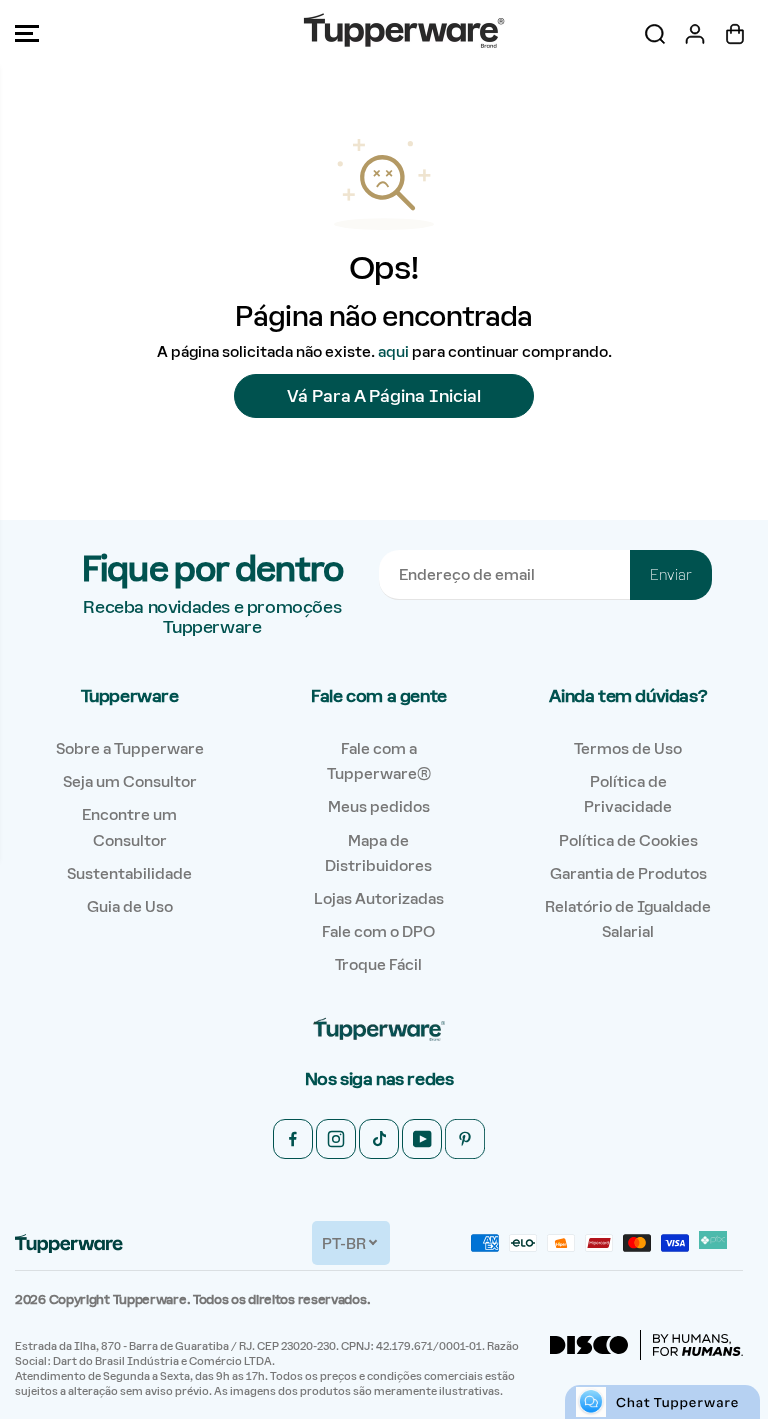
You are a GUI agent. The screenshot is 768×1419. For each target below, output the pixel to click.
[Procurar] (655, 34)
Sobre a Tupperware (130, 748)
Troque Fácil (378, 964)
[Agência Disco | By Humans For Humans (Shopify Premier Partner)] (646, 1345)
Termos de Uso (628, 748)
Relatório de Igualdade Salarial (628, 919)
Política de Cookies (628, 840)
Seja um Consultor (130, 781)
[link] (379, 1030)
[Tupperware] (379, 33)
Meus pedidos (379, 806)
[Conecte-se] (695, 34)
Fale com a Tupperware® (379, 761)
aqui (393, 351)
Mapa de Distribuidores (378, 853)
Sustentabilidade (129, 873)
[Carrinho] (735, 34)
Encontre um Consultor (129, 827)
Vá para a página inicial (384, 396)
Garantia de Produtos (628, 873)
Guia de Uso (130, 906)
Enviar (671, 575)
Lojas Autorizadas (379, 898)
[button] (27, 33)
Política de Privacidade (628, 794)
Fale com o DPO (378, 931)
